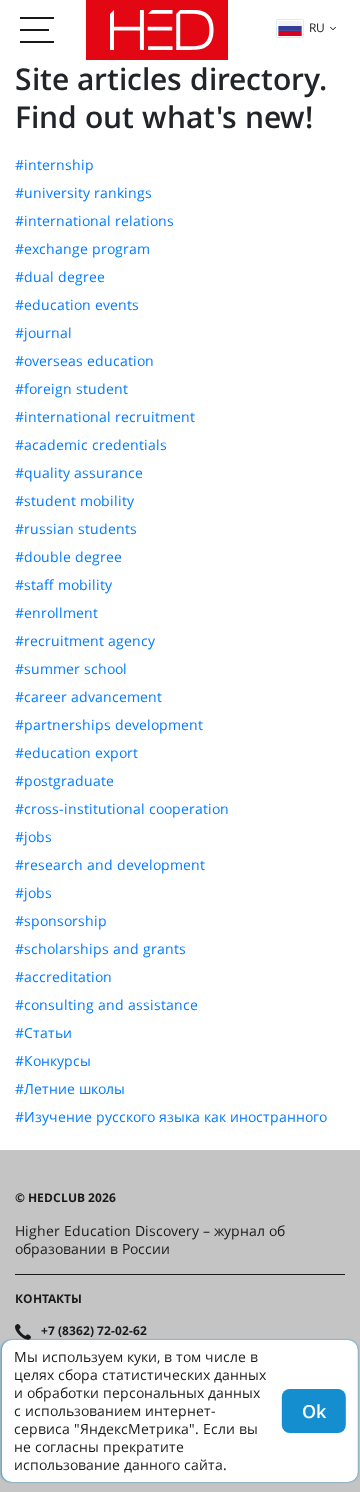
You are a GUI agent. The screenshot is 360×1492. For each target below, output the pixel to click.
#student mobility (74, 501)
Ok (314, 1411)
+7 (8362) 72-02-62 (94, 1331)
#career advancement (88, 697)
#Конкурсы (53, 1061)
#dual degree (60, 277)
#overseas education (84, 361)
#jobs (33, 837)
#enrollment (56, 613)
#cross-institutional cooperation (122, 809)
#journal (43, 333)
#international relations (94, 221)
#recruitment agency (85, 641)
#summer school (71, 669)
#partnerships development (109, 725)
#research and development (110, 865)
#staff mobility (63, 585)
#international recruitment (105, 417)
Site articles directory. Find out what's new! (171, 97)
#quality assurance (79, 473)
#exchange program (82, 249)
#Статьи (43, 1033)
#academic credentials (91, 445)
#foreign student (71, 389)
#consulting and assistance (106, 1005)
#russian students (76, 529)
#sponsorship (61, 921)
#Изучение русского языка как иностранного (171, 1117)
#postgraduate (64, 781)
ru (317, 27)
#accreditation (63, 977)
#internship (54, 165)
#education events (77, 305)
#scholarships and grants (100, 949)
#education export (76, 753)
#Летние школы (70, 1089)
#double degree (68, 557)
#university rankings (83, 193)
